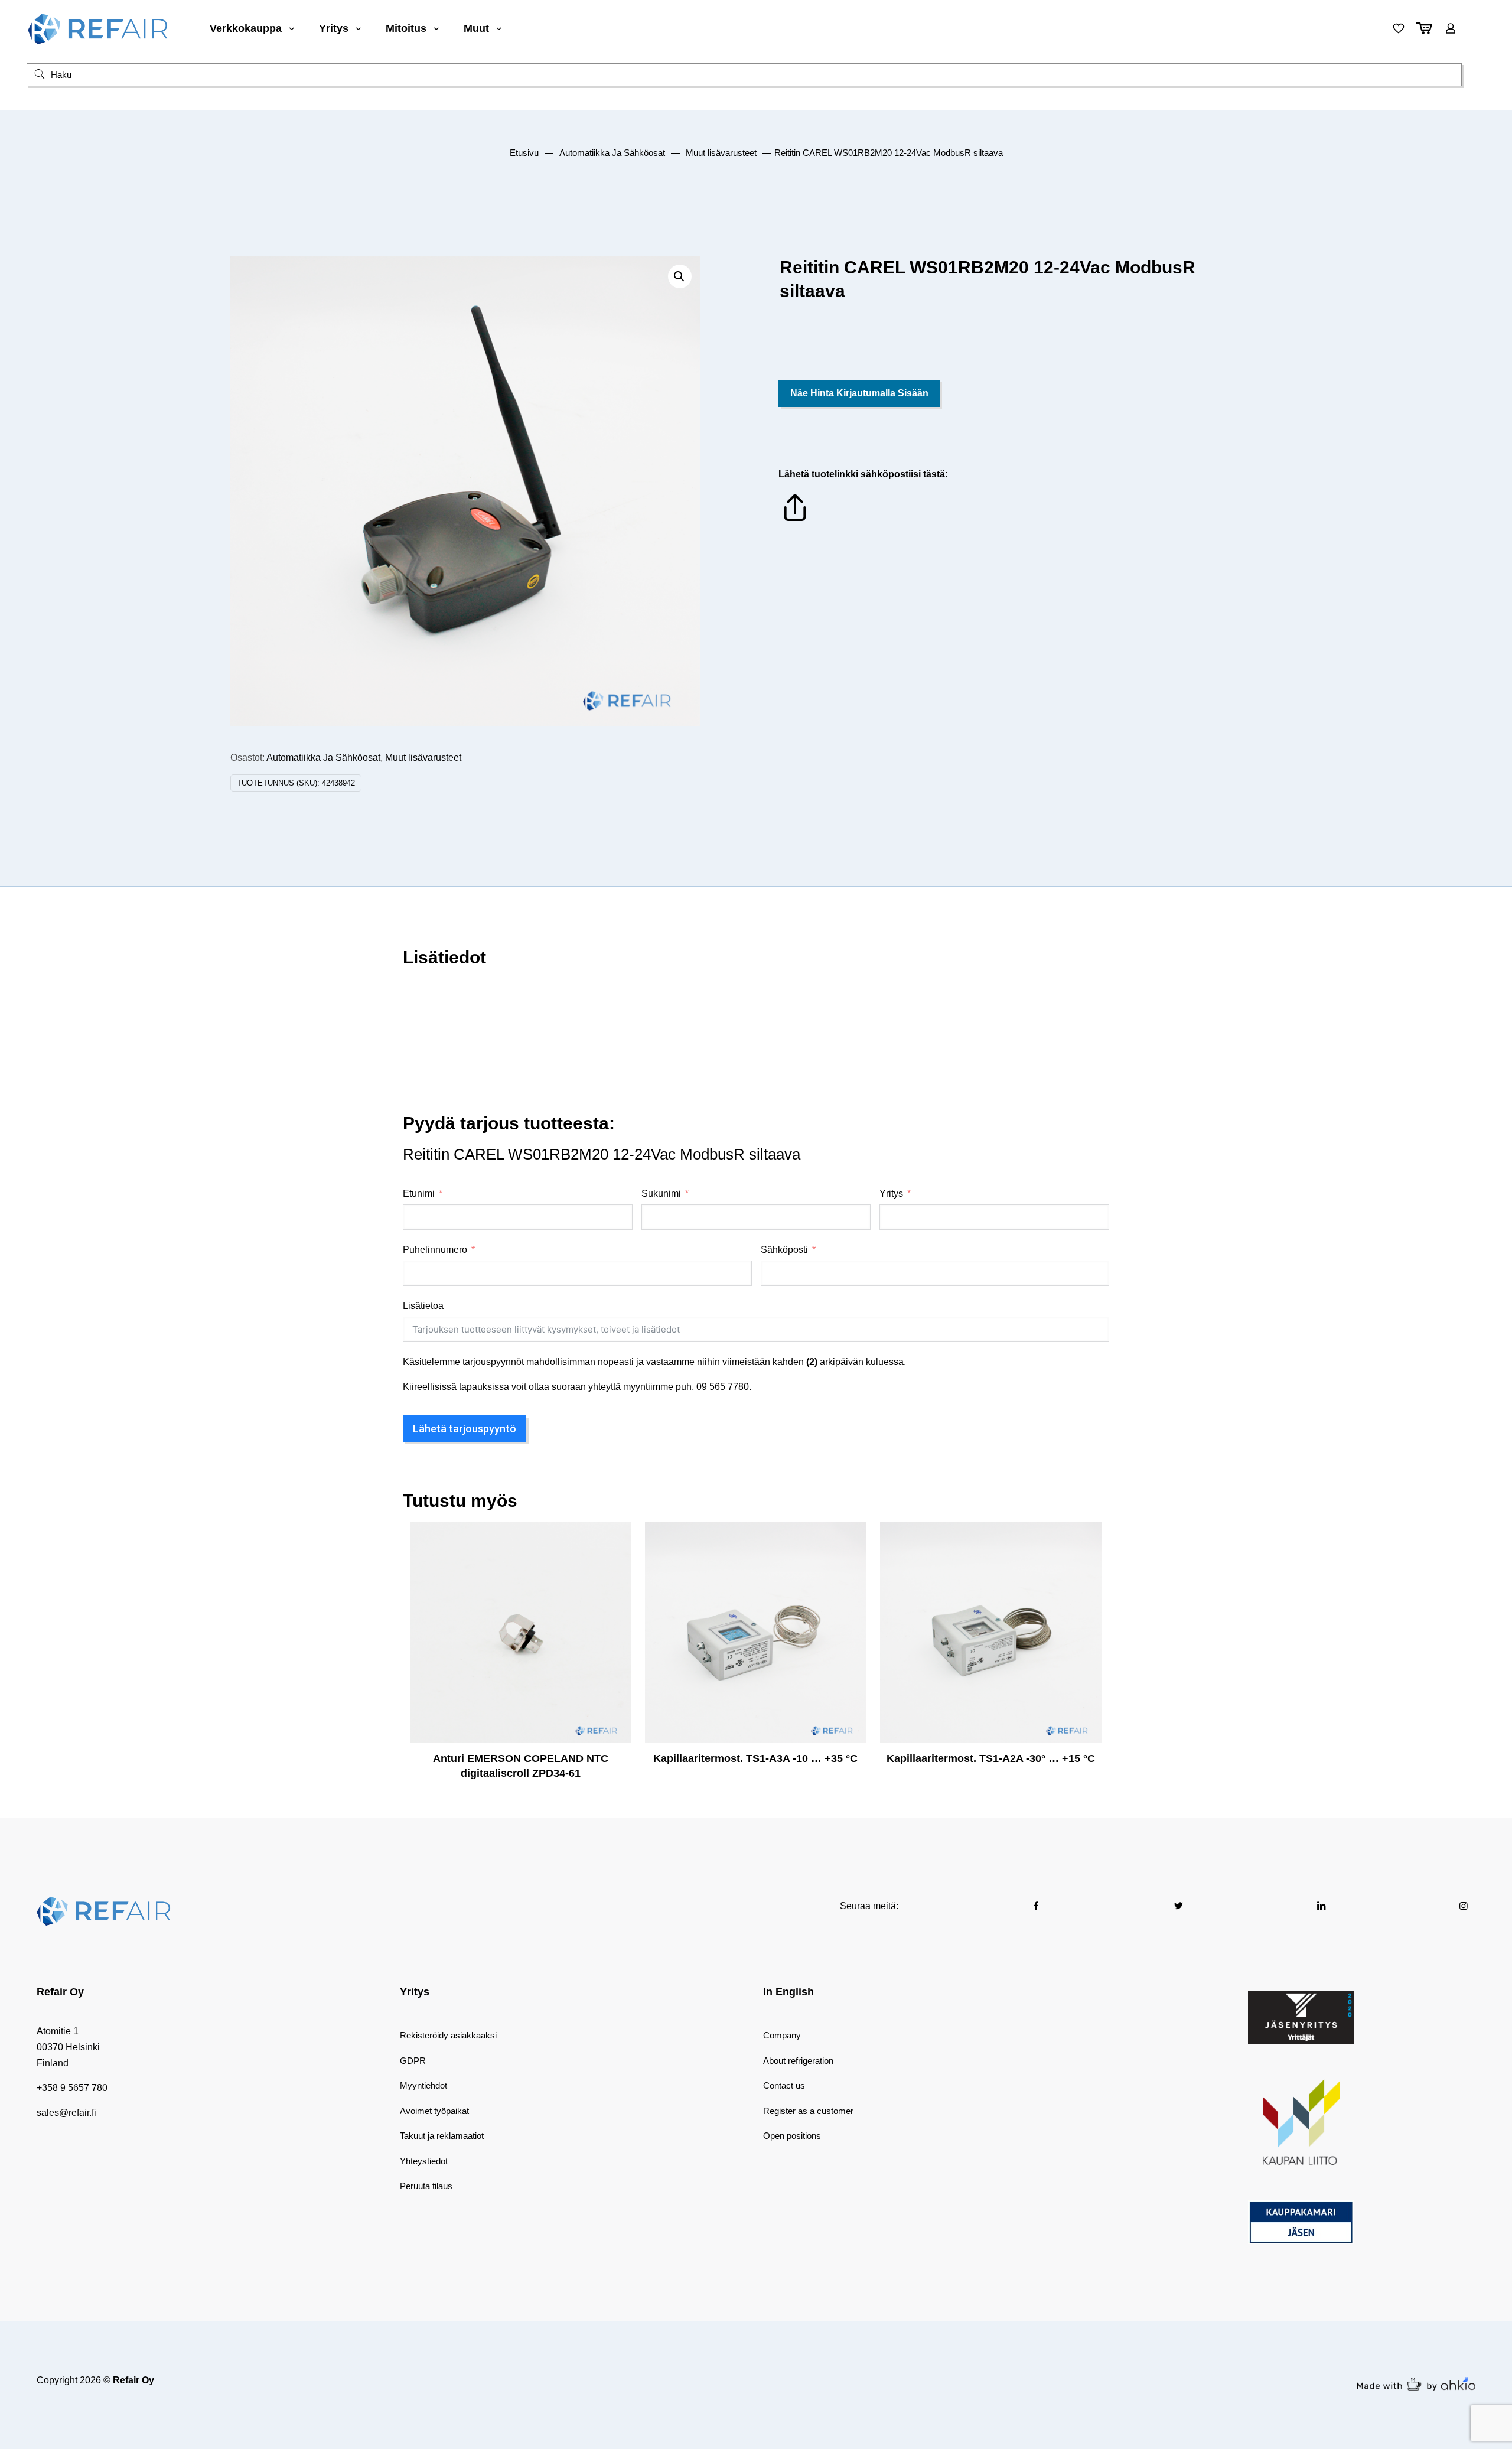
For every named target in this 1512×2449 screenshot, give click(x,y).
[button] (680, 276)
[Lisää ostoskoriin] (614, 1538)
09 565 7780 (723, 1387)
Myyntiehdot (423, 2085)
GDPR (413, 2061)
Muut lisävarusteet (721, 153)
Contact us (784, 2085)
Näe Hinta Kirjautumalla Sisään (859, 393)
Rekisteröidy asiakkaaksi (448, 2035)
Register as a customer (808, 2111)
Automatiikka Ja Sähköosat (612, 153)
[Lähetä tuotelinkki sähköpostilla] (795, 521)
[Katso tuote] (614, 1564)
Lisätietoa (423, 1306)
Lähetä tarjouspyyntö (465, 1429)
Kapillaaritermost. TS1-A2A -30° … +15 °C (991, 1758)
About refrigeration (798, 2061)
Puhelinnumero (435, 1250)
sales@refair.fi (66, 2113)
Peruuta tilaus (426, 2186)
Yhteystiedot (424, 2161)
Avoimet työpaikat (434, 2111)
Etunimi (419, 1193)
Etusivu (524, 153)
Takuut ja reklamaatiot (442, 2136)
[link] (1301, 2017)
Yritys (891, 1193)
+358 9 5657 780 (72, 2088)
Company (782, 2035)
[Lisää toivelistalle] (614, 1589)
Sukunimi (661, 1193)
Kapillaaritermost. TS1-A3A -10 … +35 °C (755, 1758)
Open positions (792, 2136)
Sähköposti (784, 1250)
